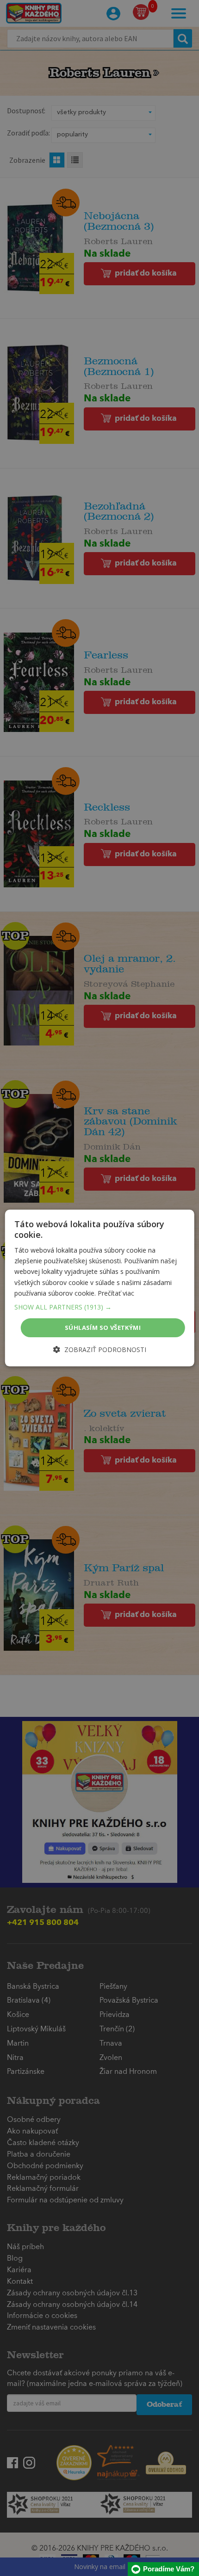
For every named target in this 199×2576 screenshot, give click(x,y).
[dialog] (100, 1288)
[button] (100, 1307)
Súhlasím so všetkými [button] (103, 1328)
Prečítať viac (116, 1293)
